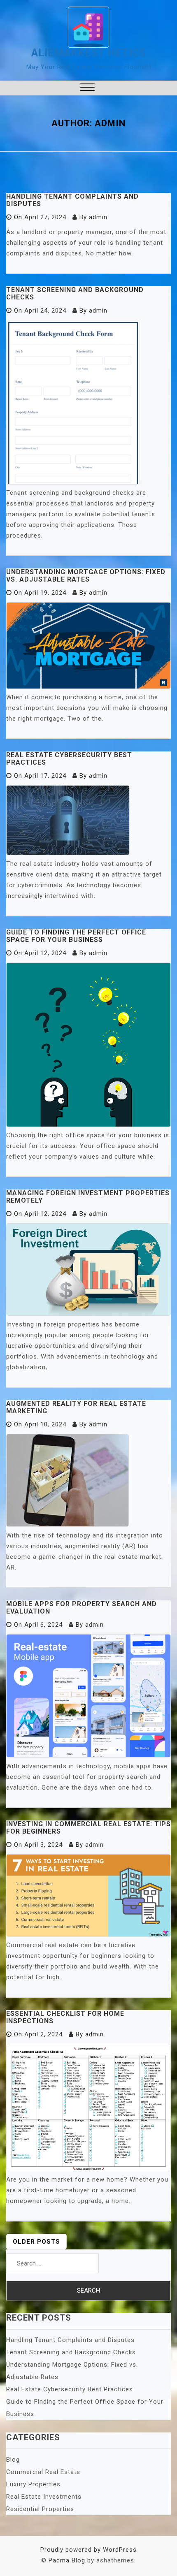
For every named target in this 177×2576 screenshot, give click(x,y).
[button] (87, 88)
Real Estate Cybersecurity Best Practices (69, 759)
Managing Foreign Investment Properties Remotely (88, 1197)
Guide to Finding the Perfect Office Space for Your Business (76, 936)
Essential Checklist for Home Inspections (65, 2017)
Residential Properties (40, 2509)
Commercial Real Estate (43, 2472)
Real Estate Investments (44, 2497)
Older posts (36, 2242)
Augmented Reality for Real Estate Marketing (76, 1407)
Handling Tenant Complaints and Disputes (72, 200)
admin (98, 217)
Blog (13, 2460)
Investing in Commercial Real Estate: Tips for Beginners (88, 1828)
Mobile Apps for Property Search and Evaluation (82, 1608)
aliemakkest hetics (88, 53)
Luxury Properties (33, 2484)
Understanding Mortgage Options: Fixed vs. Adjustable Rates (86, 576)
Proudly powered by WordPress (88, 2550)
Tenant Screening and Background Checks (75, 293)
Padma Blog (67, 2560)
